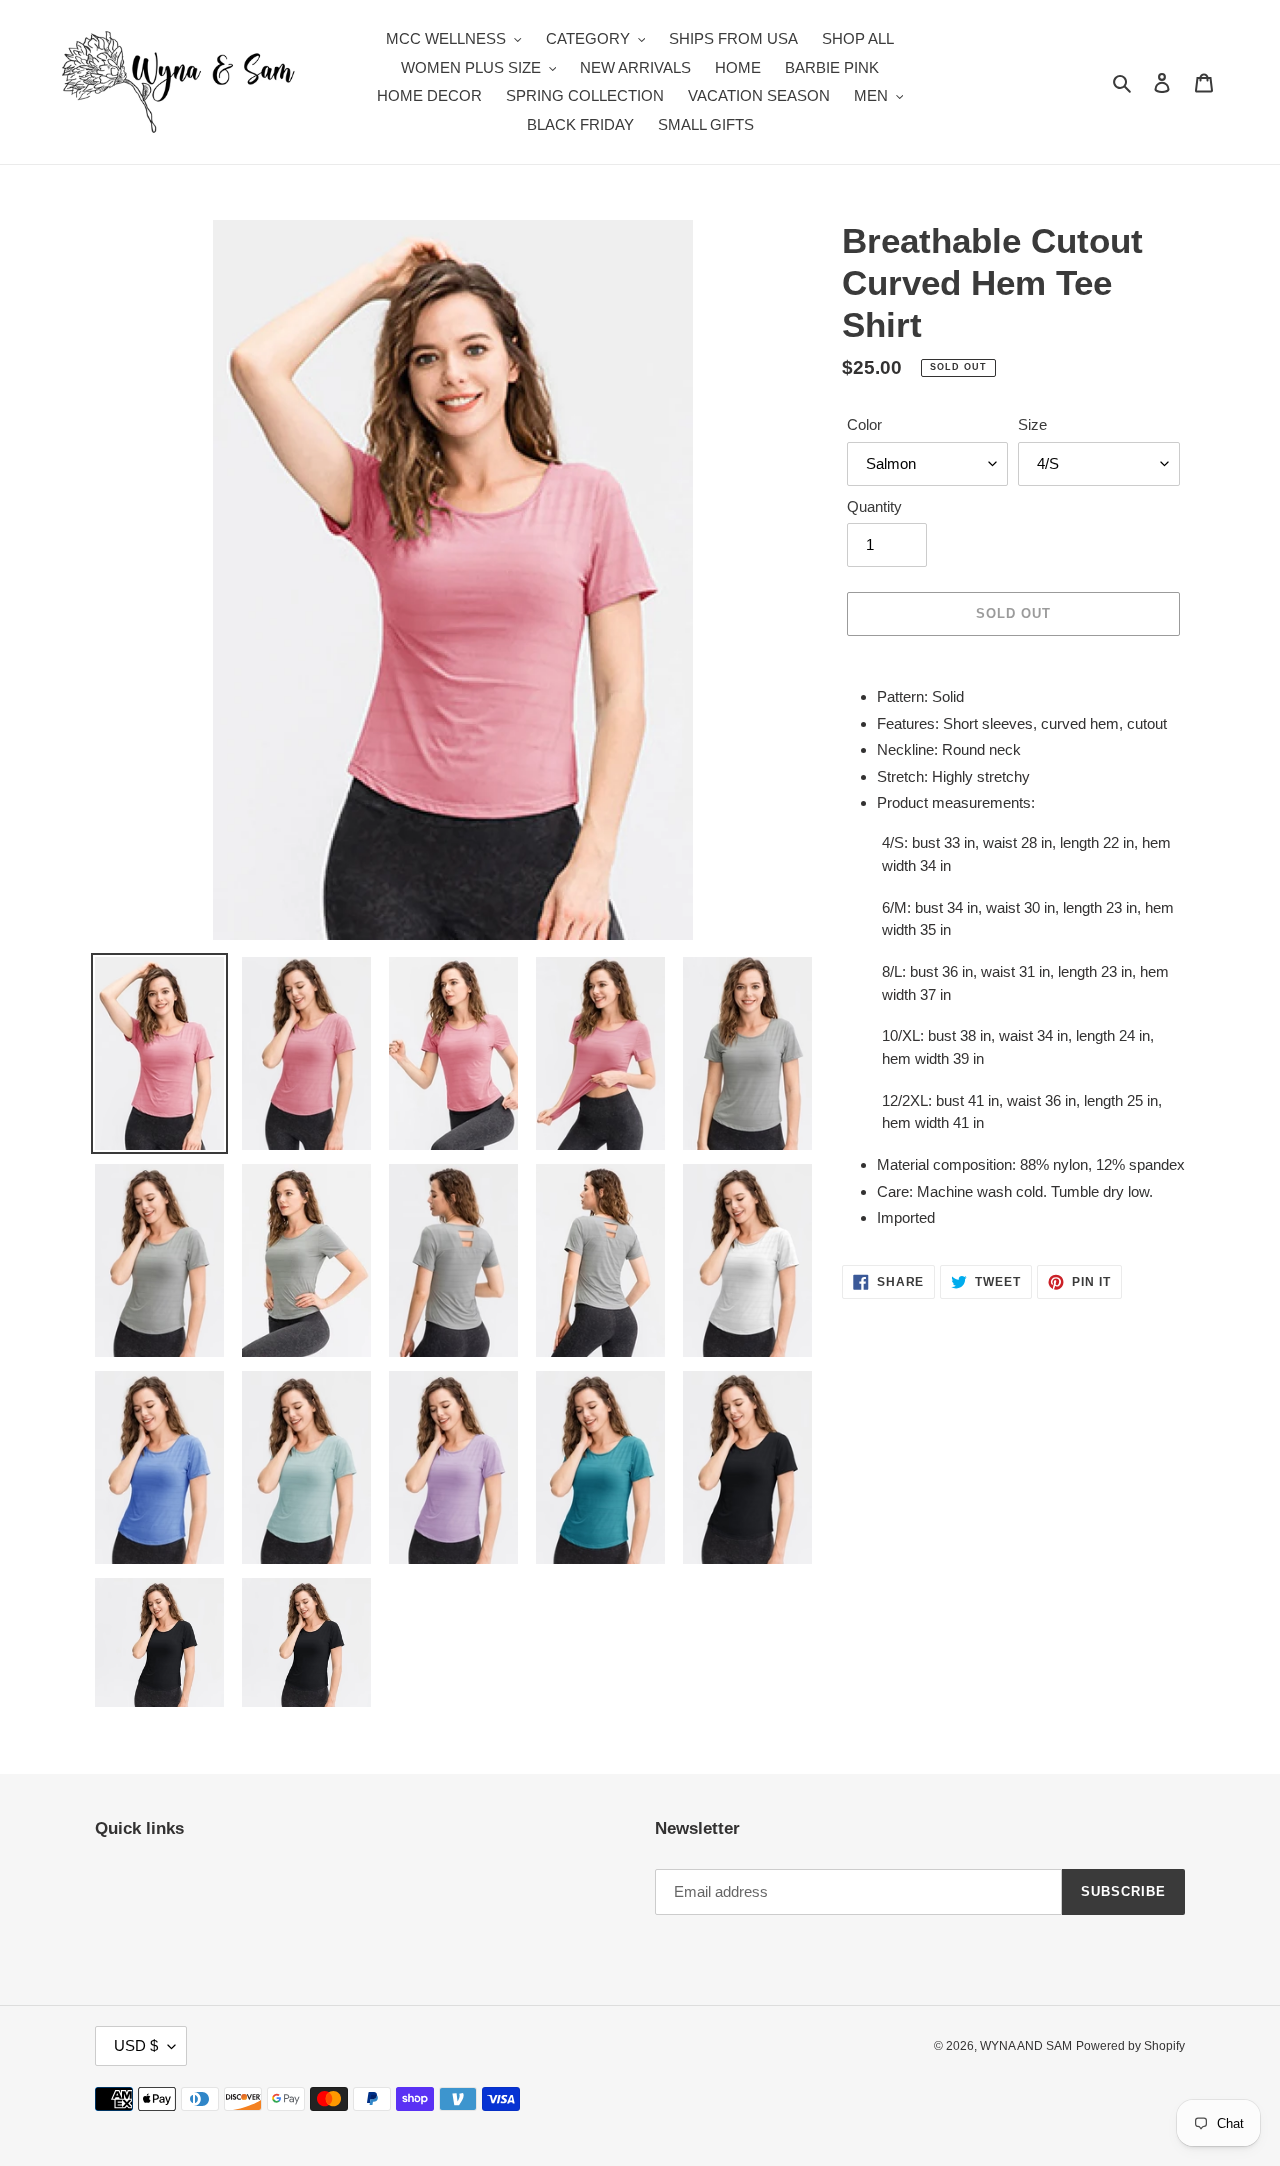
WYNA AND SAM (1026, 2046)
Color (864, 424)
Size (1032, 424)
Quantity (874, 506)
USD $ (136, 2045)
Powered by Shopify (1130, 2046)
